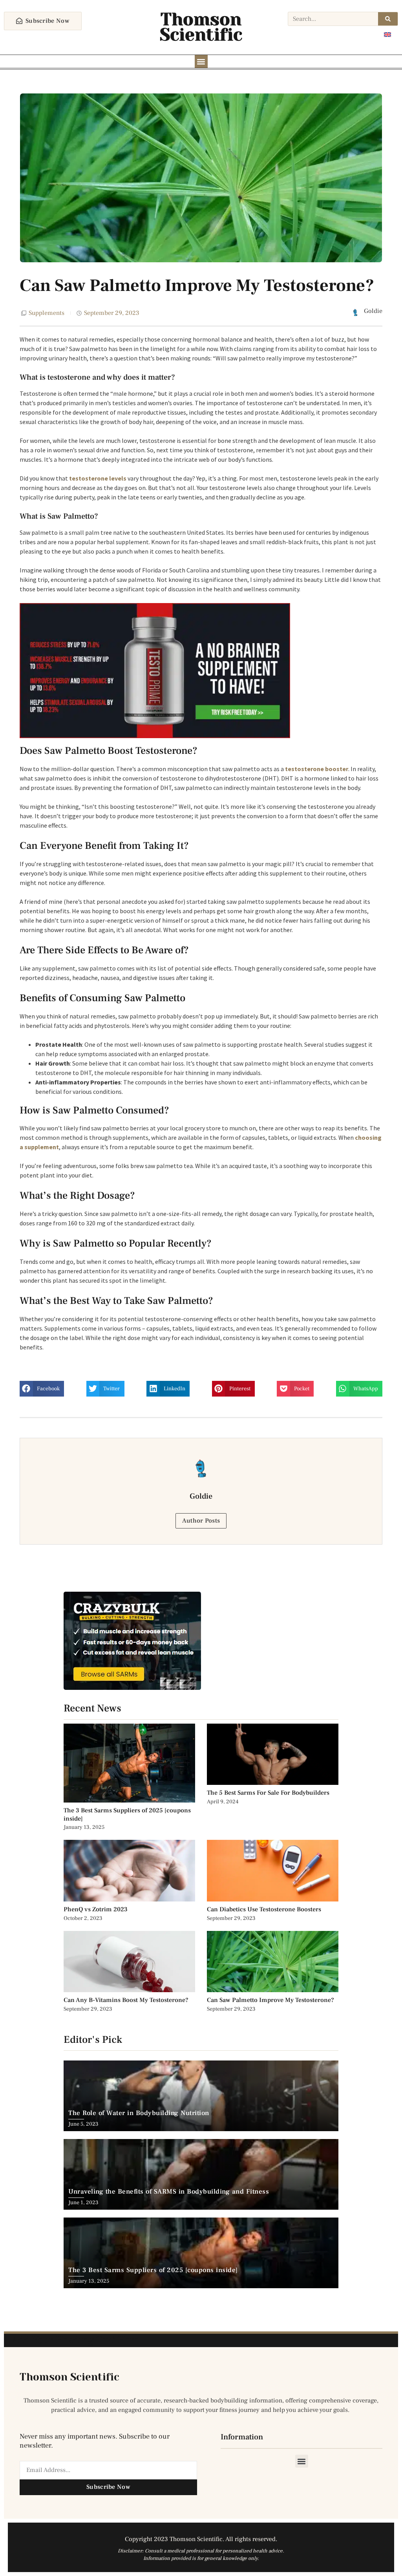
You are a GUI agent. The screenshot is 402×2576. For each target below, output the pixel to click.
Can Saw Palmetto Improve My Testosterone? (270, 2000)
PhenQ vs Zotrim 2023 (96, 1909)
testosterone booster (317, 769)
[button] (201, 61)
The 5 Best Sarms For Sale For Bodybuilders (268, 1793)
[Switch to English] (387, 34)
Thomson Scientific (201, 27)
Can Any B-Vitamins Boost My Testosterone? (127, 2000)
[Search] (388, 19)
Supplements (47, 313)
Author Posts (201, 1521)
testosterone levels (98, 478)
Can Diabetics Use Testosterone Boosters (264, 1909)
